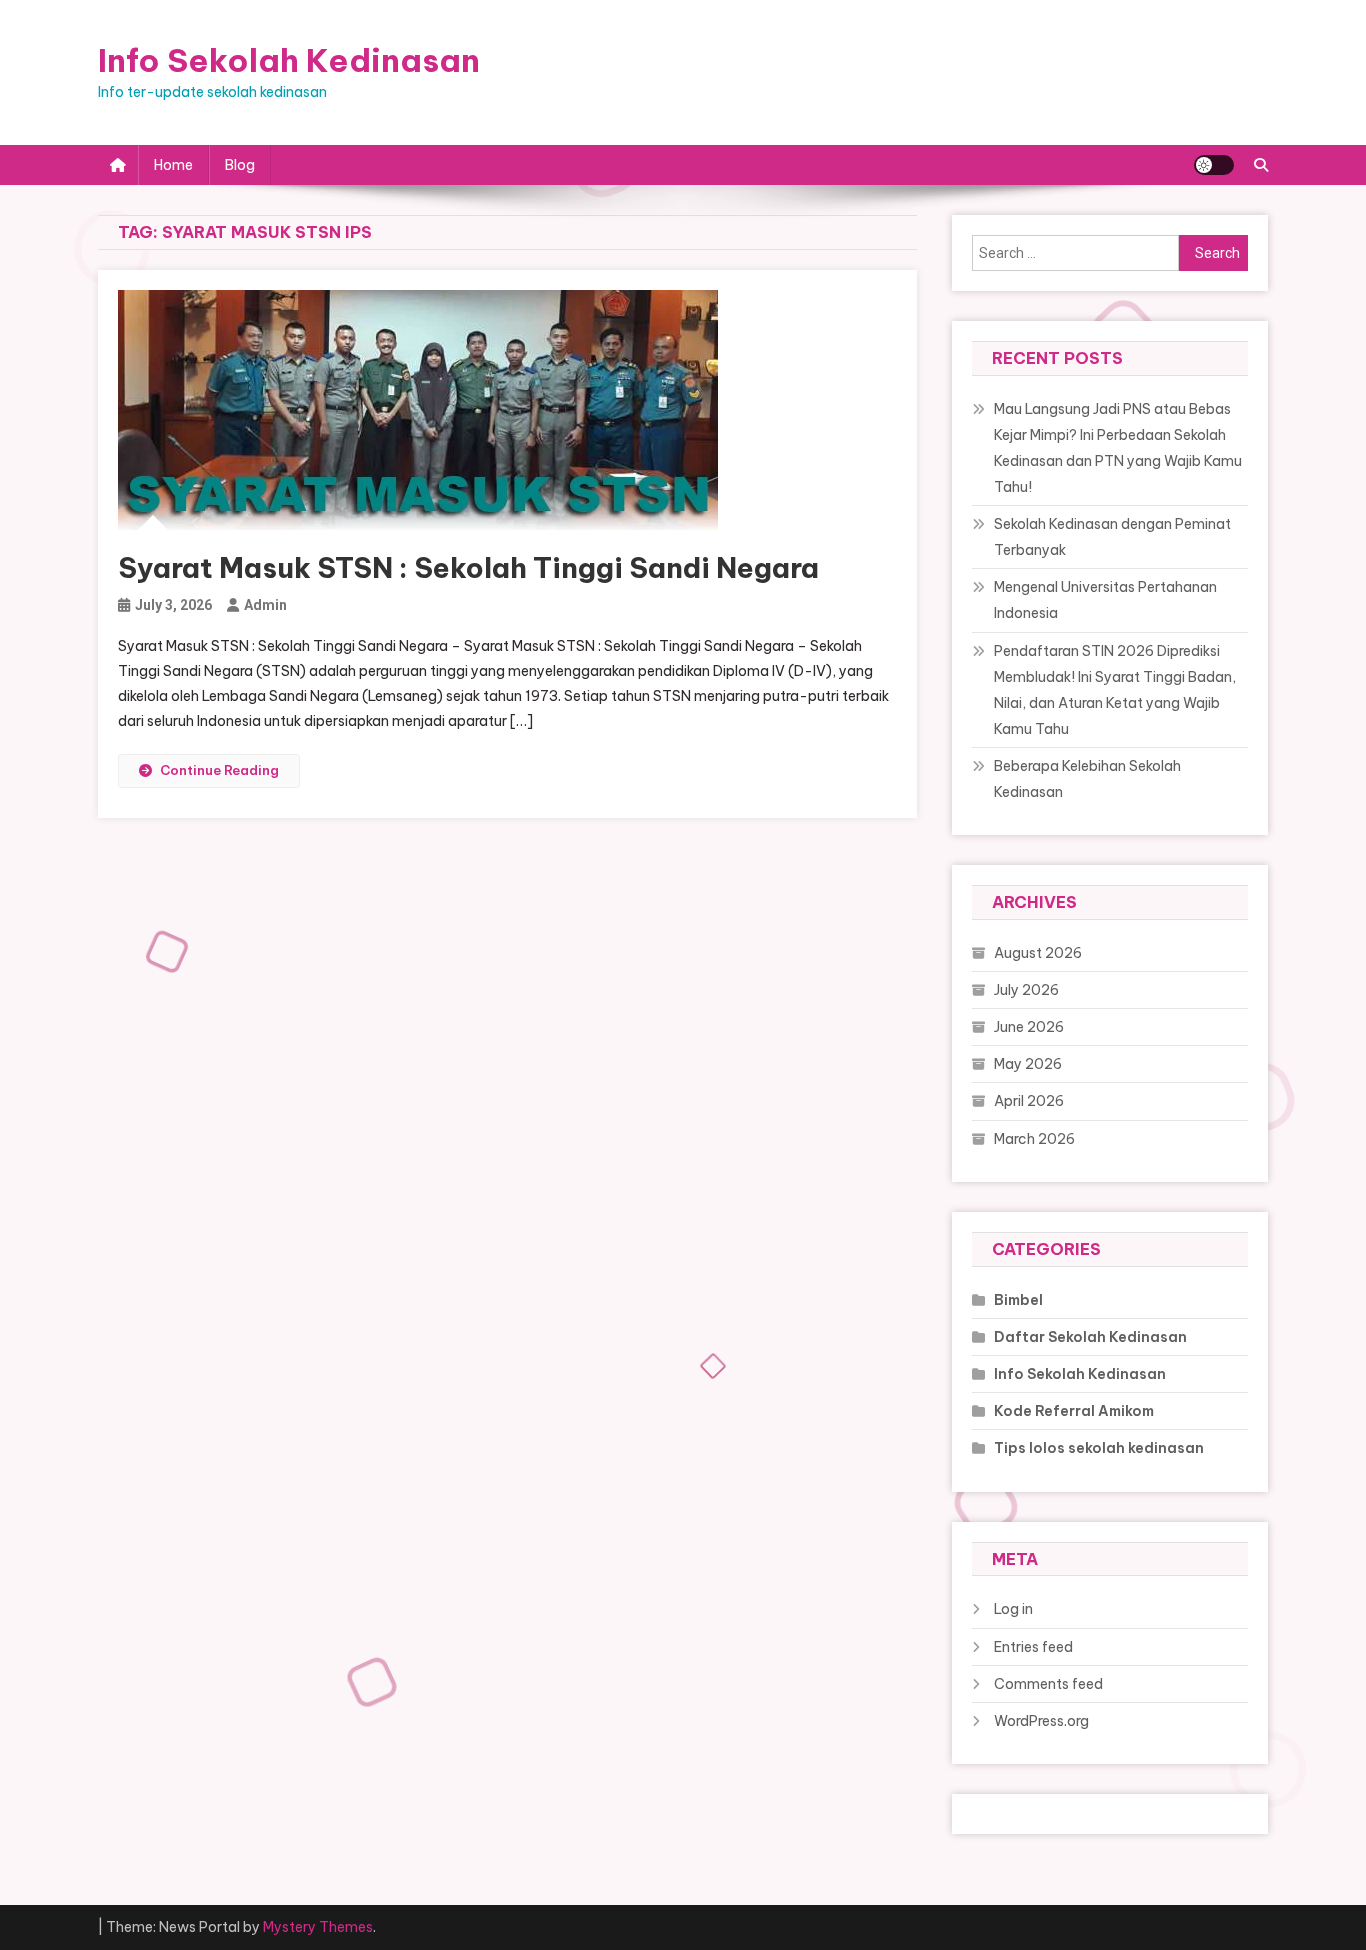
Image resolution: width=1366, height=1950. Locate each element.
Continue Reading (219, 770)
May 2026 (1028, 1064)
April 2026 (1029, 1101)
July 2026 (1026, 990)
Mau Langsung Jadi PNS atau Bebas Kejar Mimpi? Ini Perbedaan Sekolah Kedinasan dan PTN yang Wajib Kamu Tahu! (1118, 448)
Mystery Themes (318, 1927)
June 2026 (1029, 1027)
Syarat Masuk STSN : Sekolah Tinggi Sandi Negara (468, 567)
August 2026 (1038, 953)
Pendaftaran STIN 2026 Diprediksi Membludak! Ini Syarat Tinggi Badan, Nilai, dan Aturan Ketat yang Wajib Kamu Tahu (1115, 690)
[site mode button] (1214, 165)
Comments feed (1048, 1684)
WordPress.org (1041, 1721)
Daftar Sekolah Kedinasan (1090, 1337)
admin (265, 605)
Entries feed (1033, 1647)
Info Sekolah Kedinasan (289, 60)
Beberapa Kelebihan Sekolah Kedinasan (1087, 779)
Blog (240, 165)
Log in (1013, 1609)
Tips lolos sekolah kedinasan (1099, 1448)
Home (173, 165)
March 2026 (1034, 1139)
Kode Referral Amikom (1074, 1411)
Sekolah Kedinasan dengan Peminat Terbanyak (1112, 537)
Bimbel (1018, 1300)
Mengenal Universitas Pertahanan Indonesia (1105, 600)
